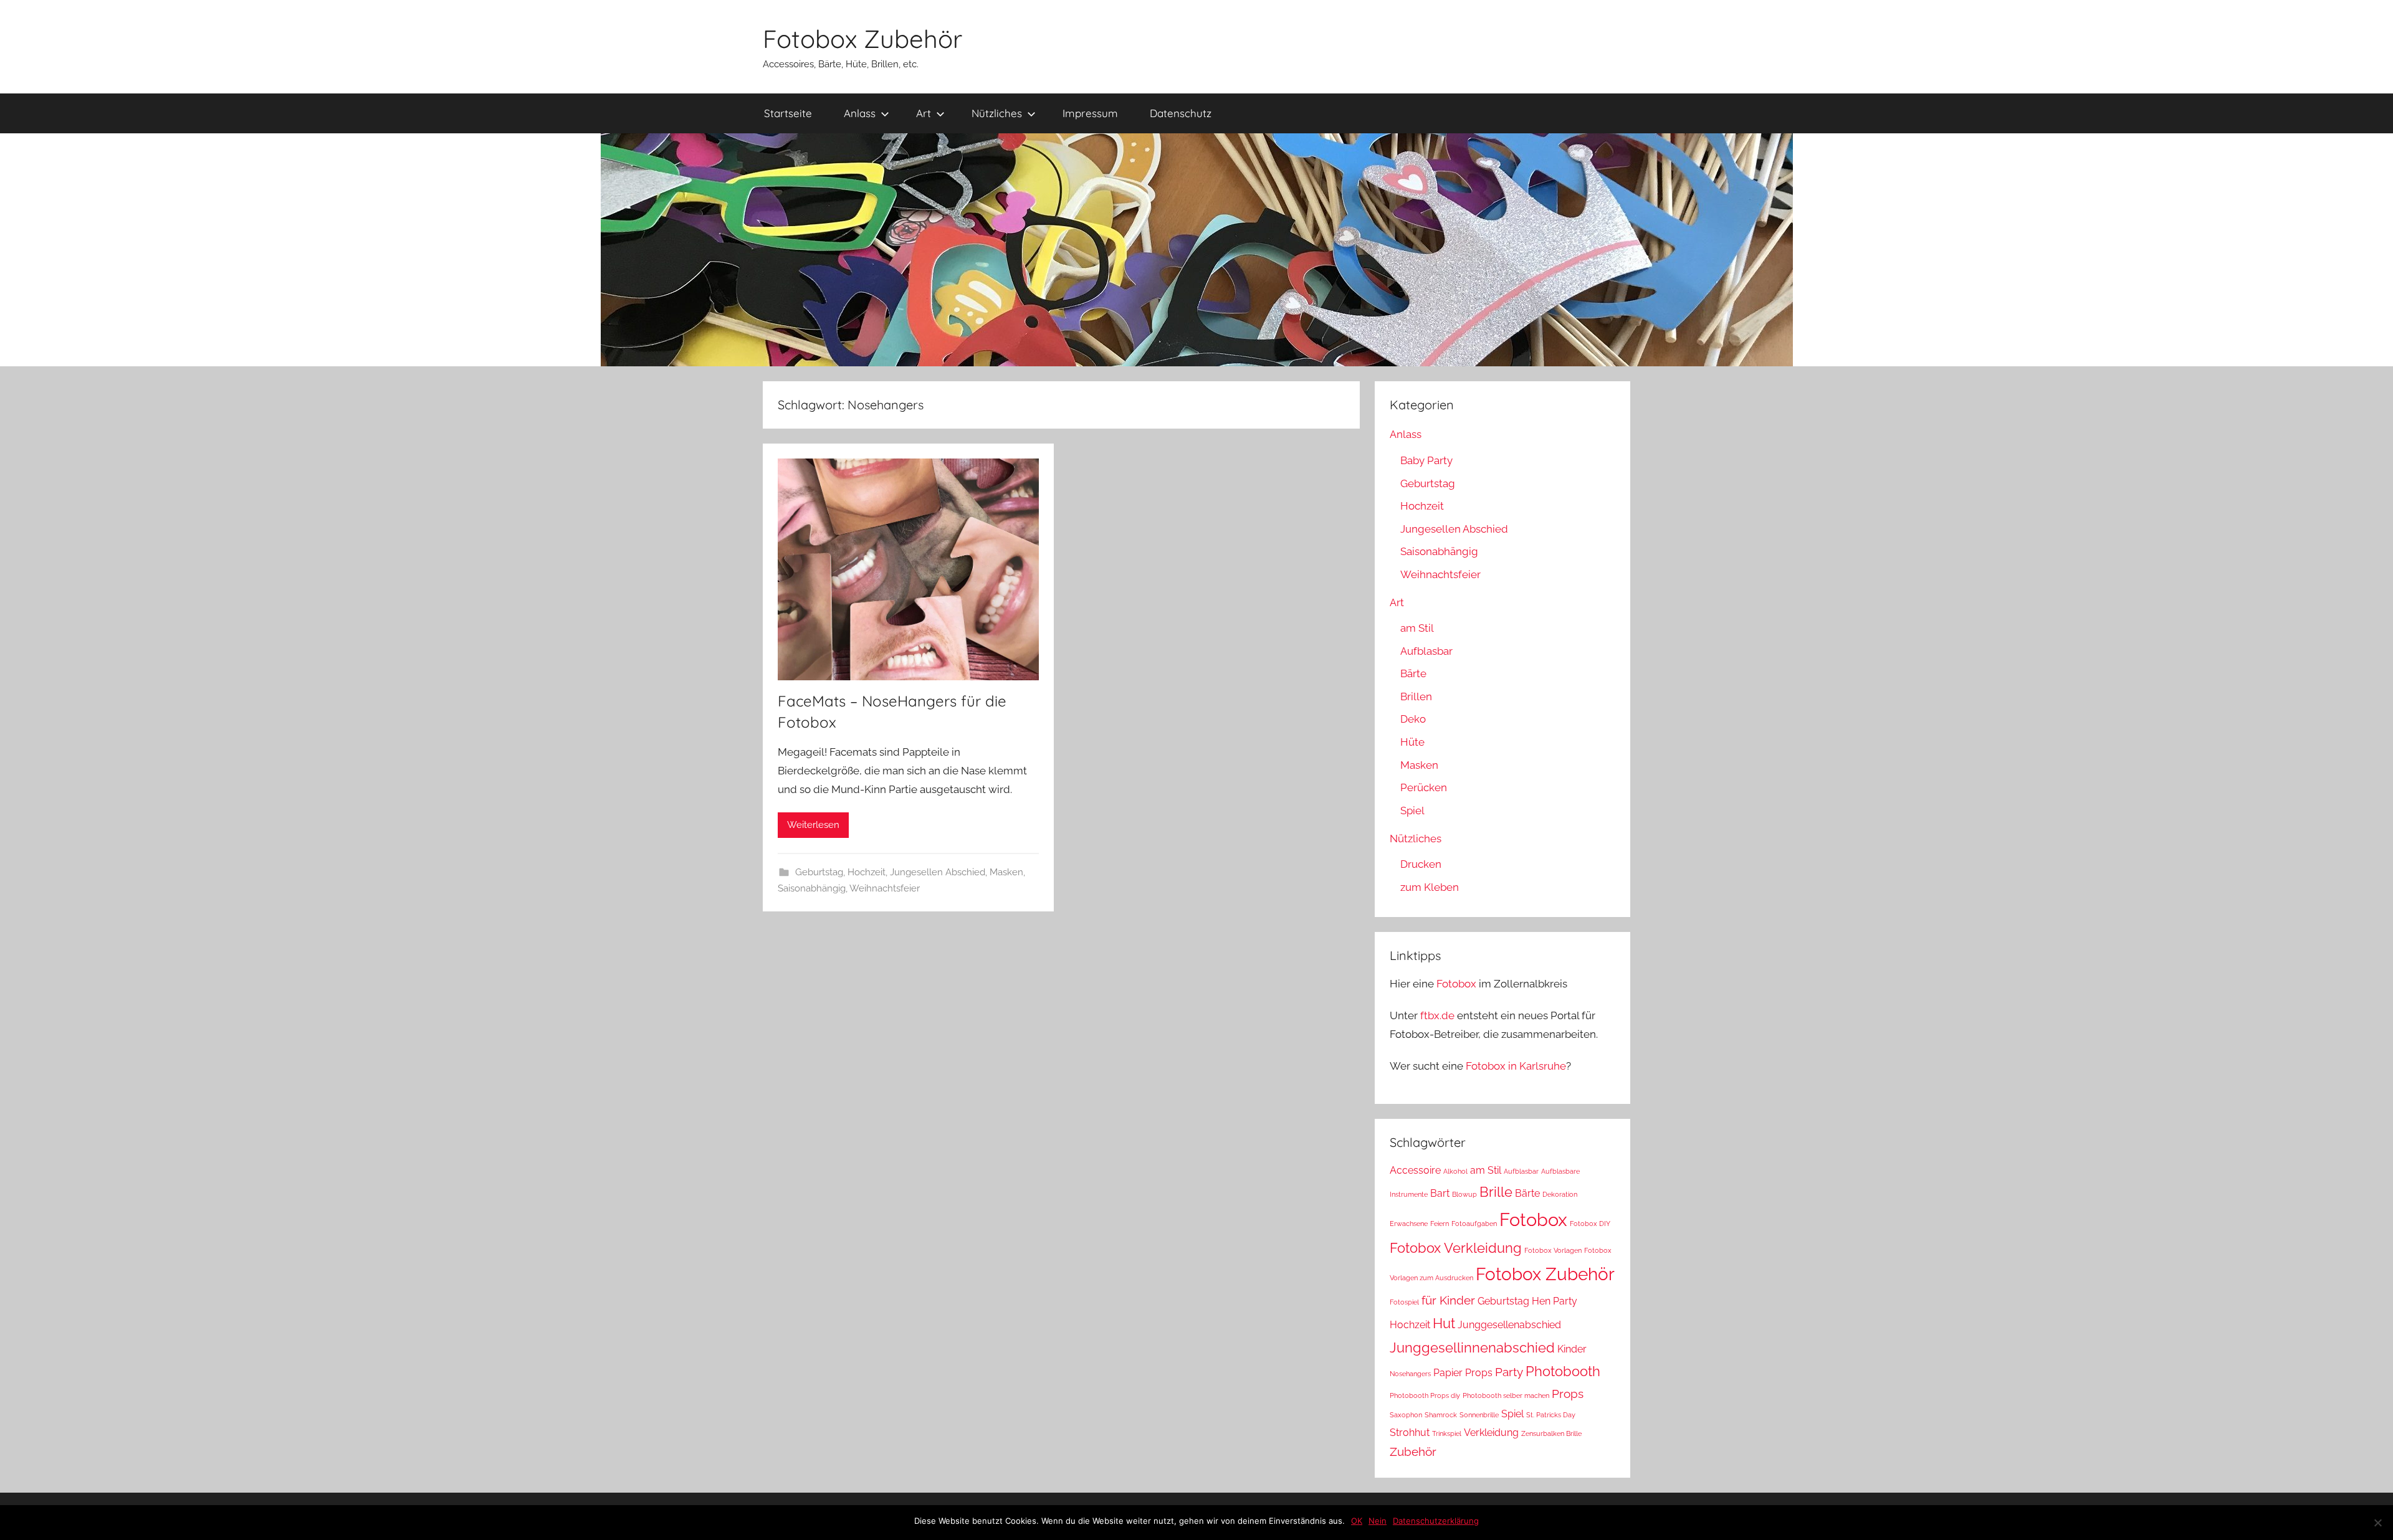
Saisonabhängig (812, 888)
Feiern (1440, 1224)
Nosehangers (1410, 1374)
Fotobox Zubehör (862, 39)
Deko (1413, 719)
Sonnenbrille (1479, 1415)
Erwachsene (1409, 1224)
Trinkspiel (1447, 1433)
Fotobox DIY (1590, 1224)
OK (1357, 1521)
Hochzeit (867, 872)
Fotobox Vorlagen (1553, 1250)
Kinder (1572, 1349)
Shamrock (1441, 1415)
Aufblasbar (1426, 651)
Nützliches (997, 113)
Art (924, 113)
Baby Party (1426, 460)
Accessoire (1415, 1170)
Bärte (1413, 673)
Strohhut (1410, 1433)
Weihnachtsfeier (885, 888)
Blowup (1464, 1194)
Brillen (1416, 696)
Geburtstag (819, 872)
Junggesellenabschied (1509, 1325)
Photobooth (1563, 1371)
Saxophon (1406, 1415)
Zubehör (1413, 1452)
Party (1509, 1372)
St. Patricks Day (1551, 1415)
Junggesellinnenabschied (1472, 1347)
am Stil (1417, 628)
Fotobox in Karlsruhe (1516, 1066)
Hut (1444, 1323)
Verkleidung (1491, 1433)
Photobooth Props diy (1425, 1395)
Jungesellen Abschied (938, 872)
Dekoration (1560, 1194)
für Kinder (1448, 1300)
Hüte (1412, 742)
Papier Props (1463, 1373)
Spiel (1412, 810)
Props (1568, 1394)
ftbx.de (1437, 1015)
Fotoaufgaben (1474, 1224)
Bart (1440, 1193)
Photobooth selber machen (1506, 1395)
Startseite (788, 113)
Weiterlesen (813, 825)
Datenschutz (1181, 113)
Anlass (860, 113)
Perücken (1424, 787)
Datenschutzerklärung (1436, 1521)
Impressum (1090, 113)
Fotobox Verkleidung (1456, 1248)
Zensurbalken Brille (1551, 1433)
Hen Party (1555, 1301)
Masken (1006, 872)
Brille (1496, 1192)
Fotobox (1456, 984)
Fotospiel (1404, 1302)
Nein (1378, 1521)
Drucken (1421, 864)
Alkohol (1455, 1171)
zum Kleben (1430, 887)
